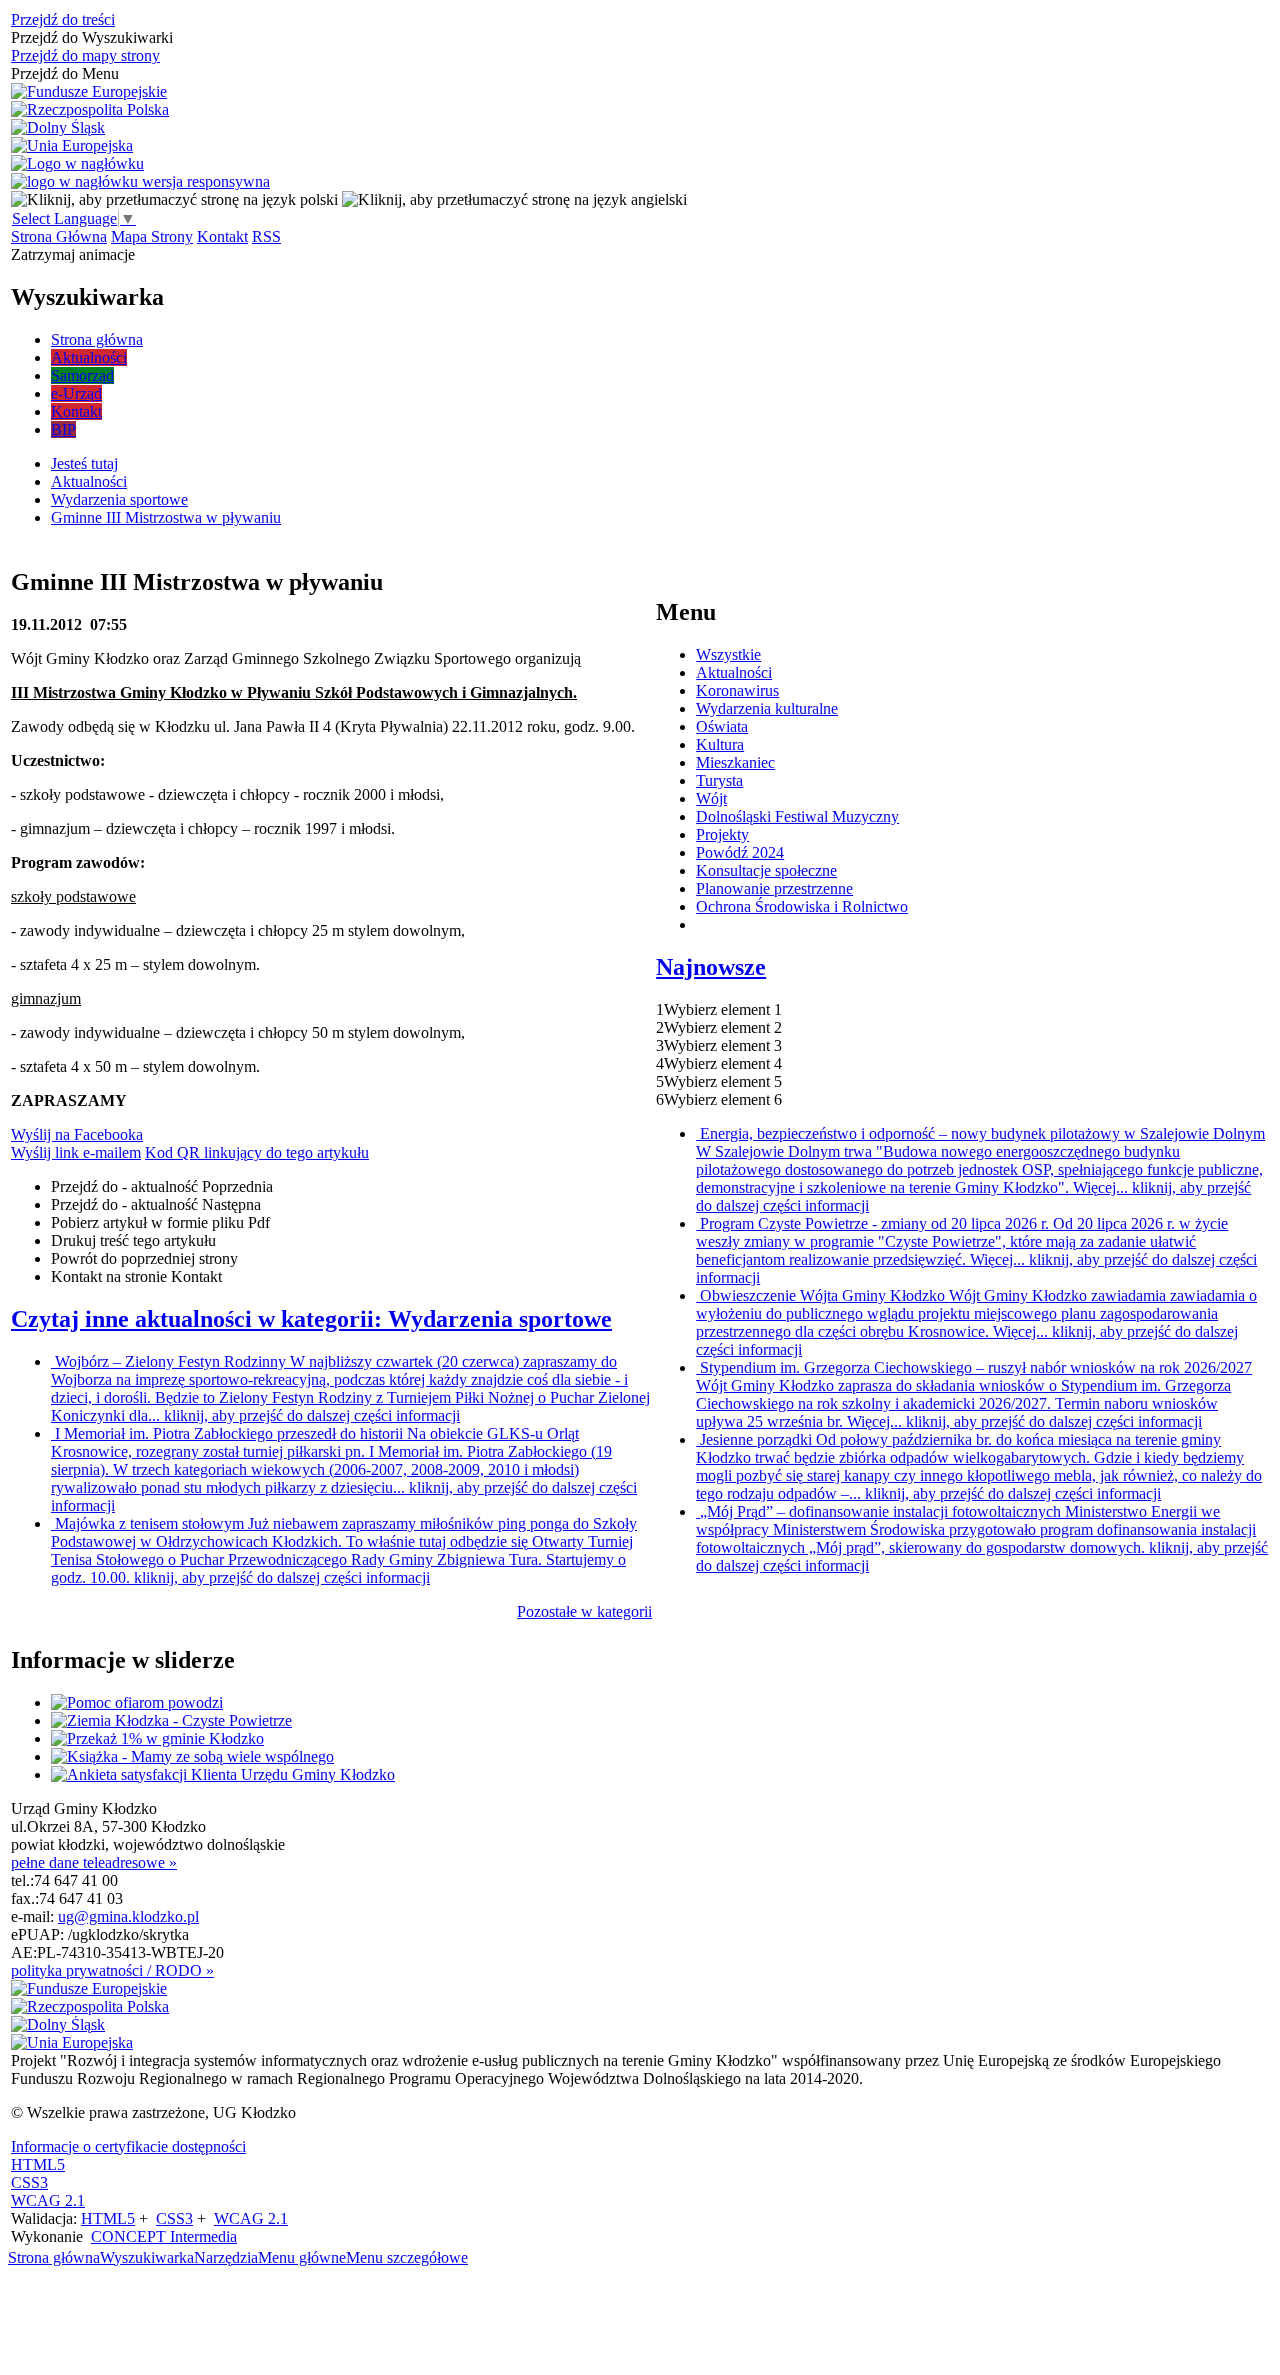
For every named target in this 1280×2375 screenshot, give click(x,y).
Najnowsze (711, 967)
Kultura (720, 744)
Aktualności (734, 672)
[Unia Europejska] (72, 146)
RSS (266, 236)
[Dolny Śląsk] (58, 128)
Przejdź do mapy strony (85, 55)
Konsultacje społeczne (766, 870)
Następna (156, 1204)
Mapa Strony (152, 236)
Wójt (711, 798)
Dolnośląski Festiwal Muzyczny (797, 816)
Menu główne (302, 2257)
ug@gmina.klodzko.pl (128, 1916)
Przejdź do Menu (65, 73)
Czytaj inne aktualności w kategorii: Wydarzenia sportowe (311, 1319)
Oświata (722, 726)
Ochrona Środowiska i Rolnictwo (802, 906)
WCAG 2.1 (48, 2200)
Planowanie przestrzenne (774, 888)
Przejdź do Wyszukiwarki (92, 37)
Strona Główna (59, 236)
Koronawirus (737, 690)
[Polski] (174, 199)
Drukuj (133, 1240)
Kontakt (222, 236)
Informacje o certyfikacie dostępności (128, 2146)
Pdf (160, 1222)
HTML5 (38, 2164)
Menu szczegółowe (407, 2257)
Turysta (719, 780)
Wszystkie (728, 654)
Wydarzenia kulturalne (767, 708)
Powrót (144, 1258)
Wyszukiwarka (147, 2257)
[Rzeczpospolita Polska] (90, 110)
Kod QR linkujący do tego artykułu (257, 1152)
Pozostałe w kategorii (584, 1611)
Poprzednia (162, 1186)
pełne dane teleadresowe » (94, 1862)
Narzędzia (226, 2257)
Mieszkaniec (735, 762)
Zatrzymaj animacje (73, 254)
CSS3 (29, 2182)
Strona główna (54, 2257)
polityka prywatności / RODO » (112, 1970)
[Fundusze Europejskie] (89, 92)
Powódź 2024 (740, 852)
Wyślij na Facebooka (77, 1134)
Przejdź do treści (63, 19)
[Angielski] (514, 199)
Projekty (722, 834)
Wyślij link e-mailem (76, 1152)
